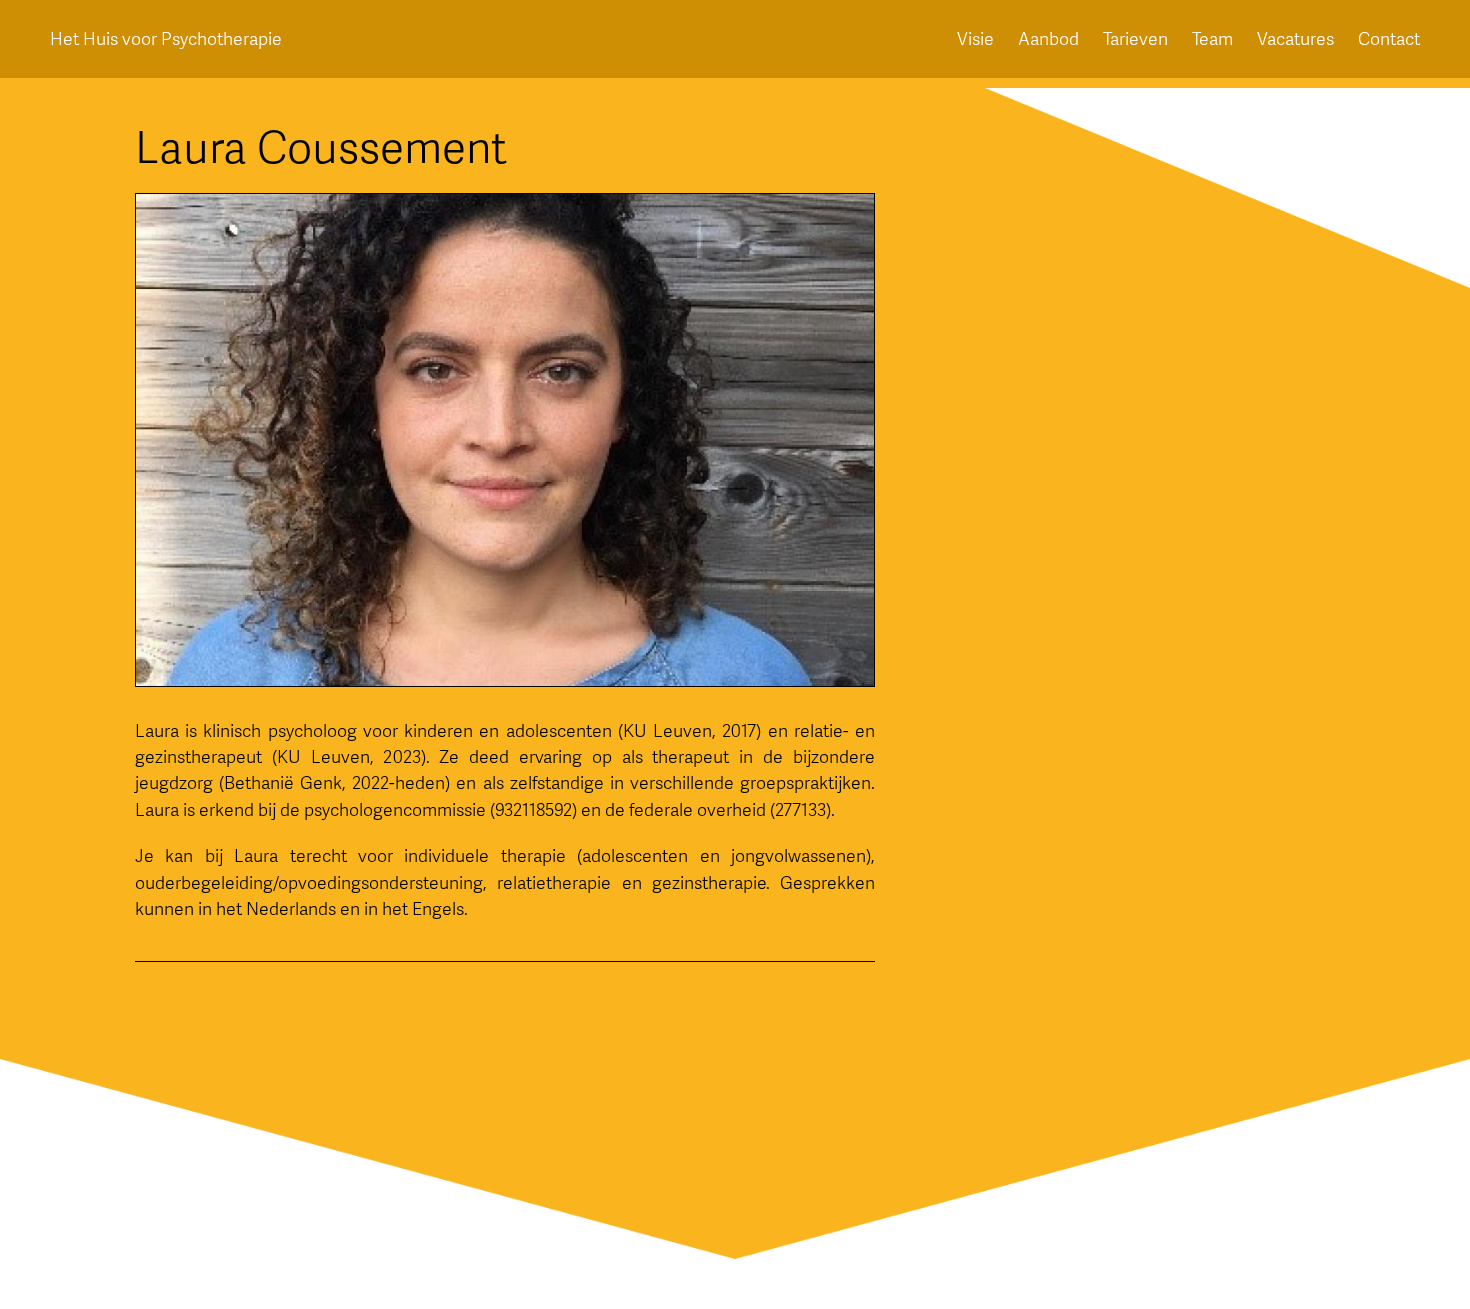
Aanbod (1048, 39)
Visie (975, 39)
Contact (1389, 39)
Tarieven (1135, 39)
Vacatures (1295, 39)
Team (1212, 39)
